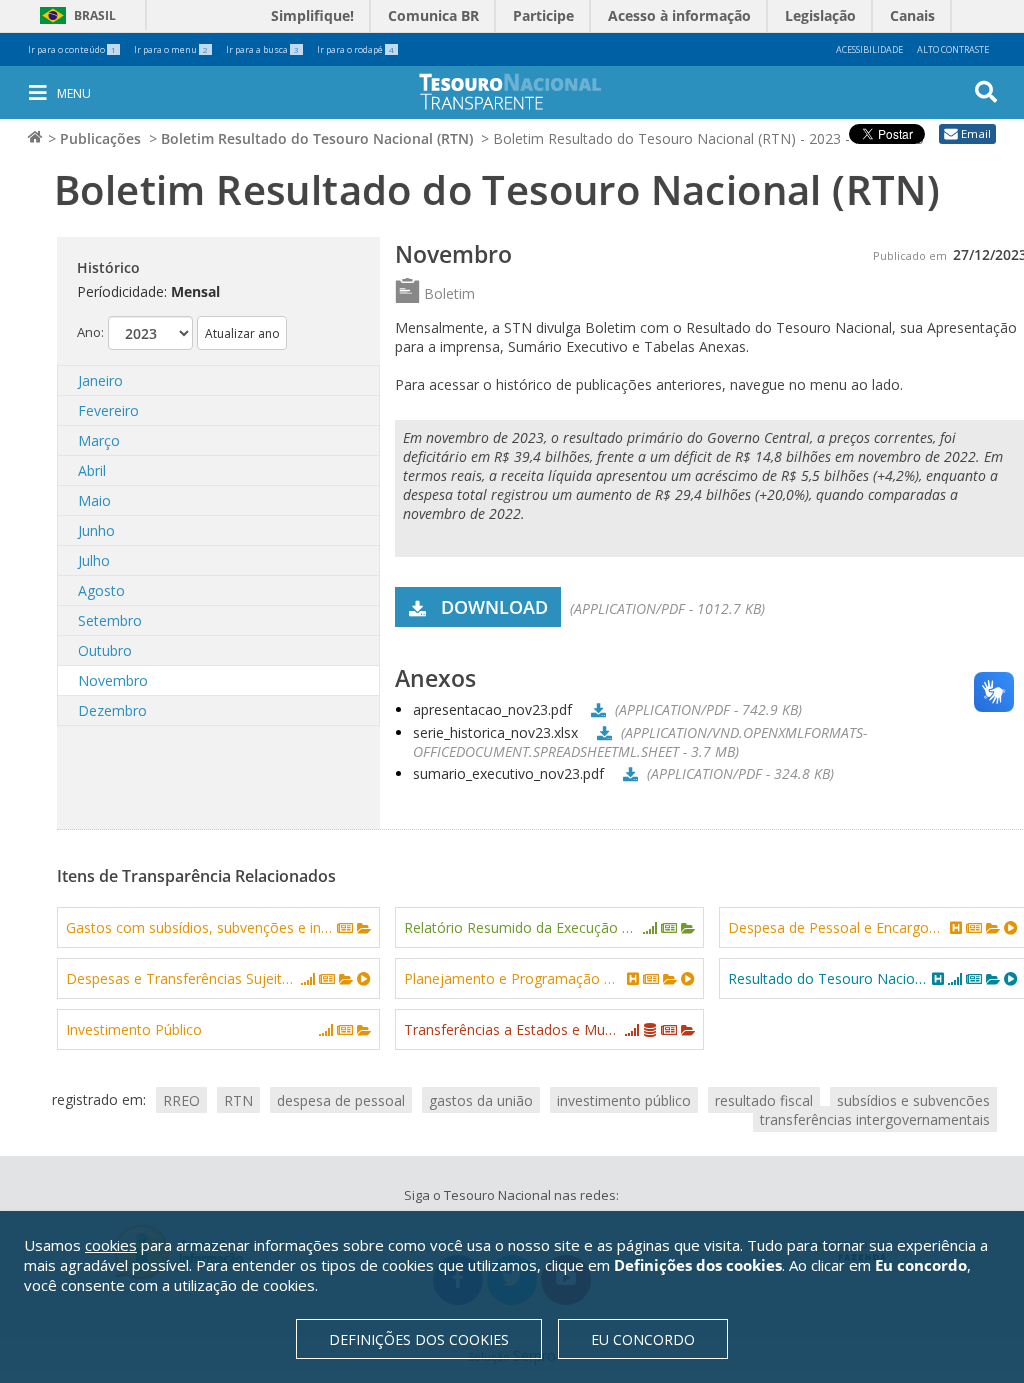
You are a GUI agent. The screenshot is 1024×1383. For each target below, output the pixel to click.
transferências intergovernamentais (875, 1118)
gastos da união (481, 1099)
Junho (96, 530)
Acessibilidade (869, 49)
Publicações (100, 138)
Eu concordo (643, 1339)
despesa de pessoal (341, 1099)
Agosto (101, 590)
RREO (181, 1099)
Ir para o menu (171, 49)
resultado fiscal (764, 1099)
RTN (238, 1099)
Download (494, 607)
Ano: (90, 332)
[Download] (595, 709)
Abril (92, 470)
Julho (94, 560)
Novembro (113, 680)
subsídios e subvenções (913, 1099)
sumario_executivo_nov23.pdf (508, 773)
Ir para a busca (262, 49)
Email (976, 133)
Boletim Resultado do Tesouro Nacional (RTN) (317, 138)
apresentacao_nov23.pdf (492, 709)
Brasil (74, 15)
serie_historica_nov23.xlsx (495, 732)
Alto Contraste (953, 49)
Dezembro (112, 710)
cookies (111, 1245)
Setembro (110, 620)
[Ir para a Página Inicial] (524, 91)
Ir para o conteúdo (72, 49)
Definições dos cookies (419, 1339)
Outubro (105, 650)
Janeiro (100, 380)
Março (99, 440)
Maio (94, 500)
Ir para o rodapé (355, 49)
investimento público (624, 1099)
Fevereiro (108, 410)
